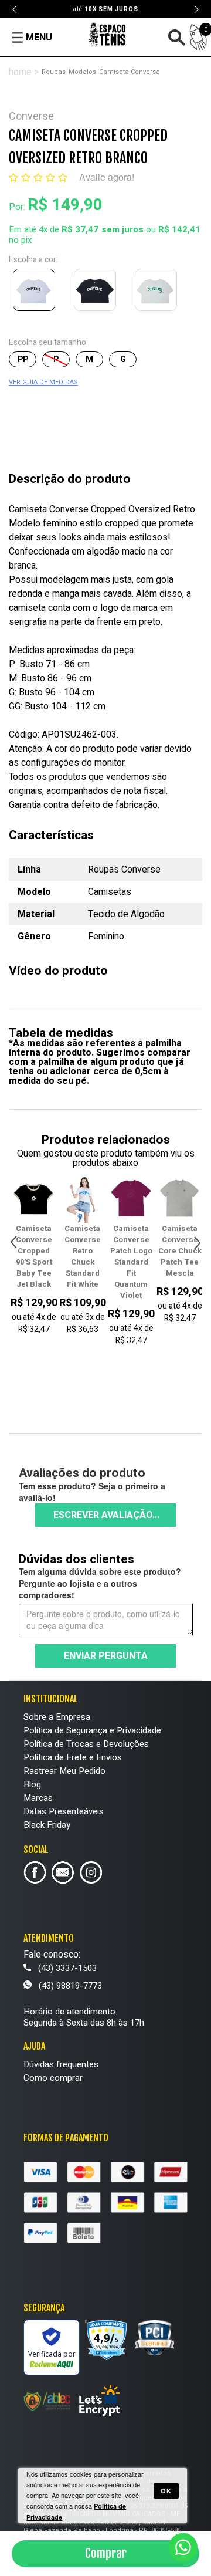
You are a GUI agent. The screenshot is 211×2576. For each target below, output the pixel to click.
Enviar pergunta (106, 1656)
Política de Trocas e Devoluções (86, 1744)
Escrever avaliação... (106, 1515)
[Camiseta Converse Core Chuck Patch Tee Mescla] (131, 1199)
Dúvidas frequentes (61, 2064)
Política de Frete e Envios (73, 1757)
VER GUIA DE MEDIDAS (43, 382)
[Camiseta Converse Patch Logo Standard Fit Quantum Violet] (82, 1199)
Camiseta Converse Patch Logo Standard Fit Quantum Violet (83, 1262)
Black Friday (47, 1825)
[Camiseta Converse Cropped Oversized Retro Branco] (36, 292)
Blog (32, 1784)
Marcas (38, 1798)
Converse (31, 116)
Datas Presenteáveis (64, 1811)
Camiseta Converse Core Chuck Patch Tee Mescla (131, 1251)
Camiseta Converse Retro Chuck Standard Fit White (34, 1256)
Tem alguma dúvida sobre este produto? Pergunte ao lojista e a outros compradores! (100, 1583)
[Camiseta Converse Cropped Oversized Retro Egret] (158, 292)
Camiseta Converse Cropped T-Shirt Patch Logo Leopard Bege (180, 1262)
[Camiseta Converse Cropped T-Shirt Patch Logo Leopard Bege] (180, 1199)
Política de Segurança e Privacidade (92, 1730)
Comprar (106, 2553)
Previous (15, 9)
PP (23, 359)
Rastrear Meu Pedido (64, 1771)
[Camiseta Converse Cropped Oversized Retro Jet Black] (97, 292)
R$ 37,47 (80, 229)
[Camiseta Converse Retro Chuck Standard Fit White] (34, 1199)
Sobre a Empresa (57, 1717)
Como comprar (53, 2078)
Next (196, 9)
